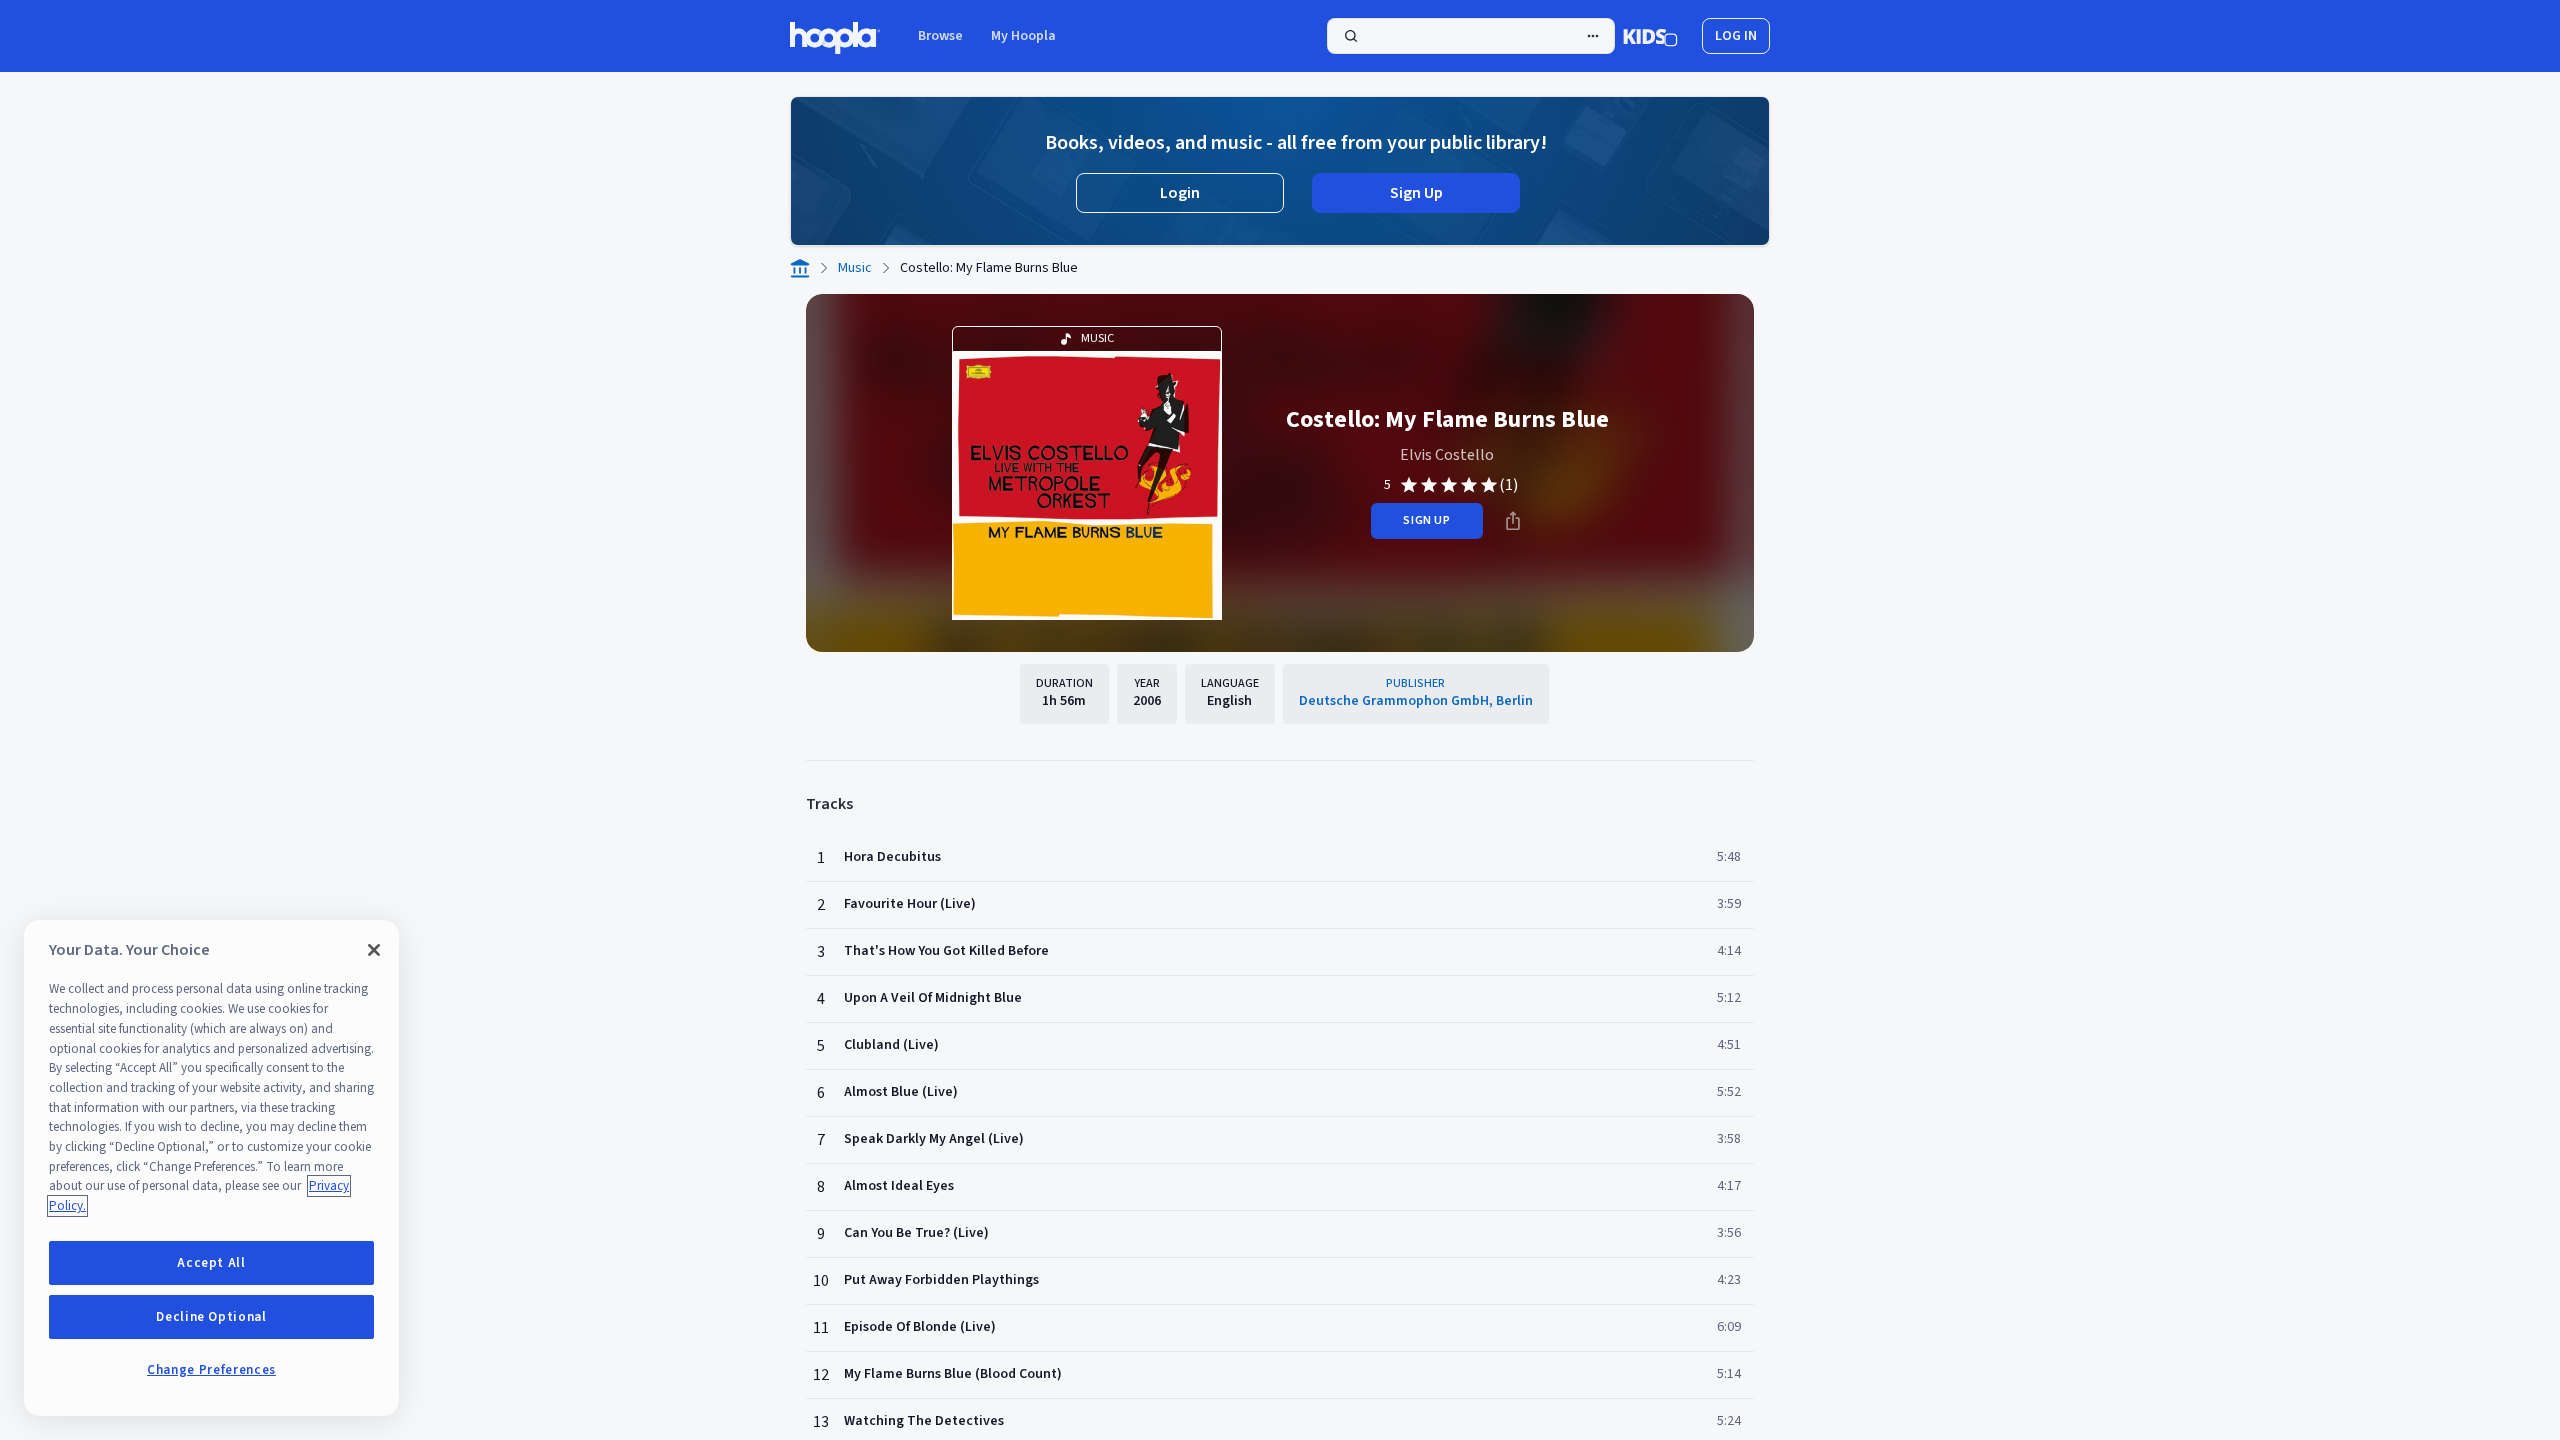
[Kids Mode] (1650, 36)
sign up (1426, 520)
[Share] (1513, 521)
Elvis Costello (1447, 455)
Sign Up (1416, 193)
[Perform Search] (1471, 36)
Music (855, 268)
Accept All (211, 1263)
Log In (1736, 36)
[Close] (374, 950)
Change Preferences (211, 1370)
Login (1180, 193)
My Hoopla (1023, 36)
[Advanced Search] (1593, 36)
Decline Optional (211, 1317)
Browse (940, 36)
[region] (211, 1168)
